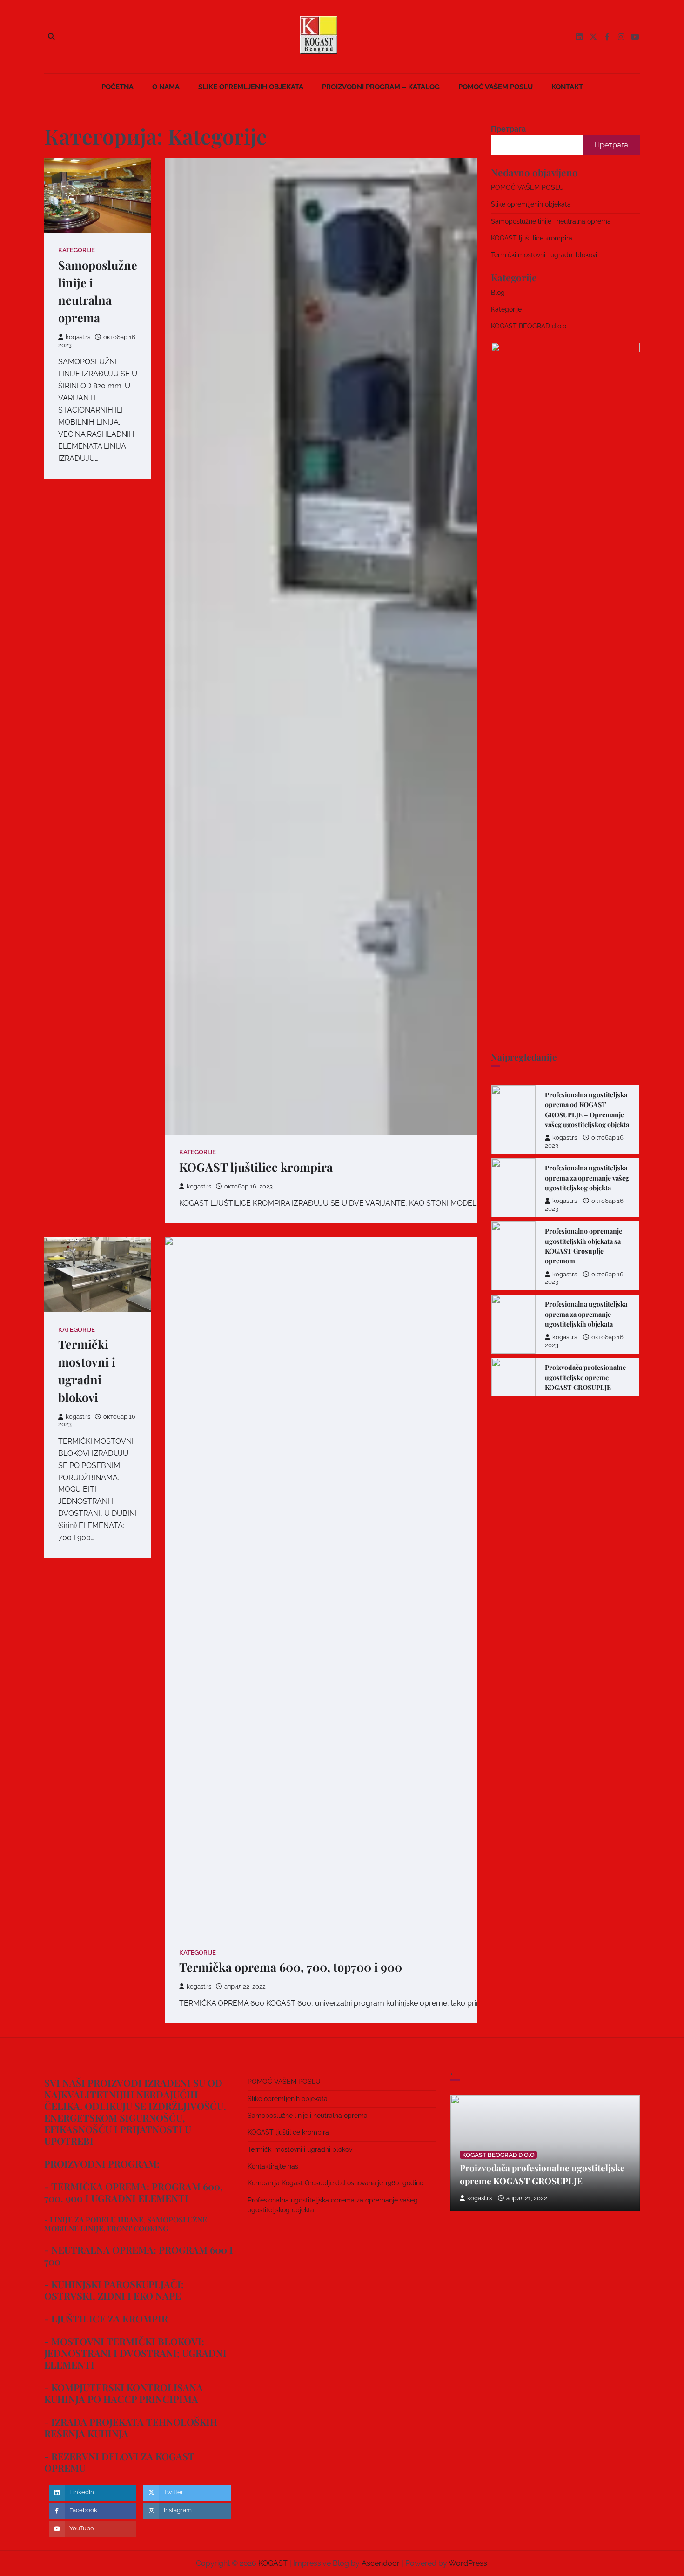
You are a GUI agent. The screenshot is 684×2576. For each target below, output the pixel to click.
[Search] (51, 37)
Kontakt (567, 87)
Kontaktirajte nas (273, 2166)
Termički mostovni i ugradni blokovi (544, 255)
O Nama (166, 87)
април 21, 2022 (527, 2198)
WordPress (468, 2563)
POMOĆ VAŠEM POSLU (496, 87)
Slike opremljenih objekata (251, 87)
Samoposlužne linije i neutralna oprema (551, 221)
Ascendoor (381, 2563)
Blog (498, 292)
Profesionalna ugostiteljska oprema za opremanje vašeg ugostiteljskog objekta (587, 1159)
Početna (117, 87)
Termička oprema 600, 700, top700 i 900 (291, 1967)
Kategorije (77, 250)
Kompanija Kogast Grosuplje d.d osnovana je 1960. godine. (336, 2183)
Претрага (508, 129)
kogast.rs (78, 337)
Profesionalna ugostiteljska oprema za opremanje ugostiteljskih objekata (586, 1295)
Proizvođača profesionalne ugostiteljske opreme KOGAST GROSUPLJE (585, 1359)
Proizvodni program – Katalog (381, 87)
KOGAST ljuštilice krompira (256, 1167)
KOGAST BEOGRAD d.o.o (529, 326)
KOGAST (273, 2563)
